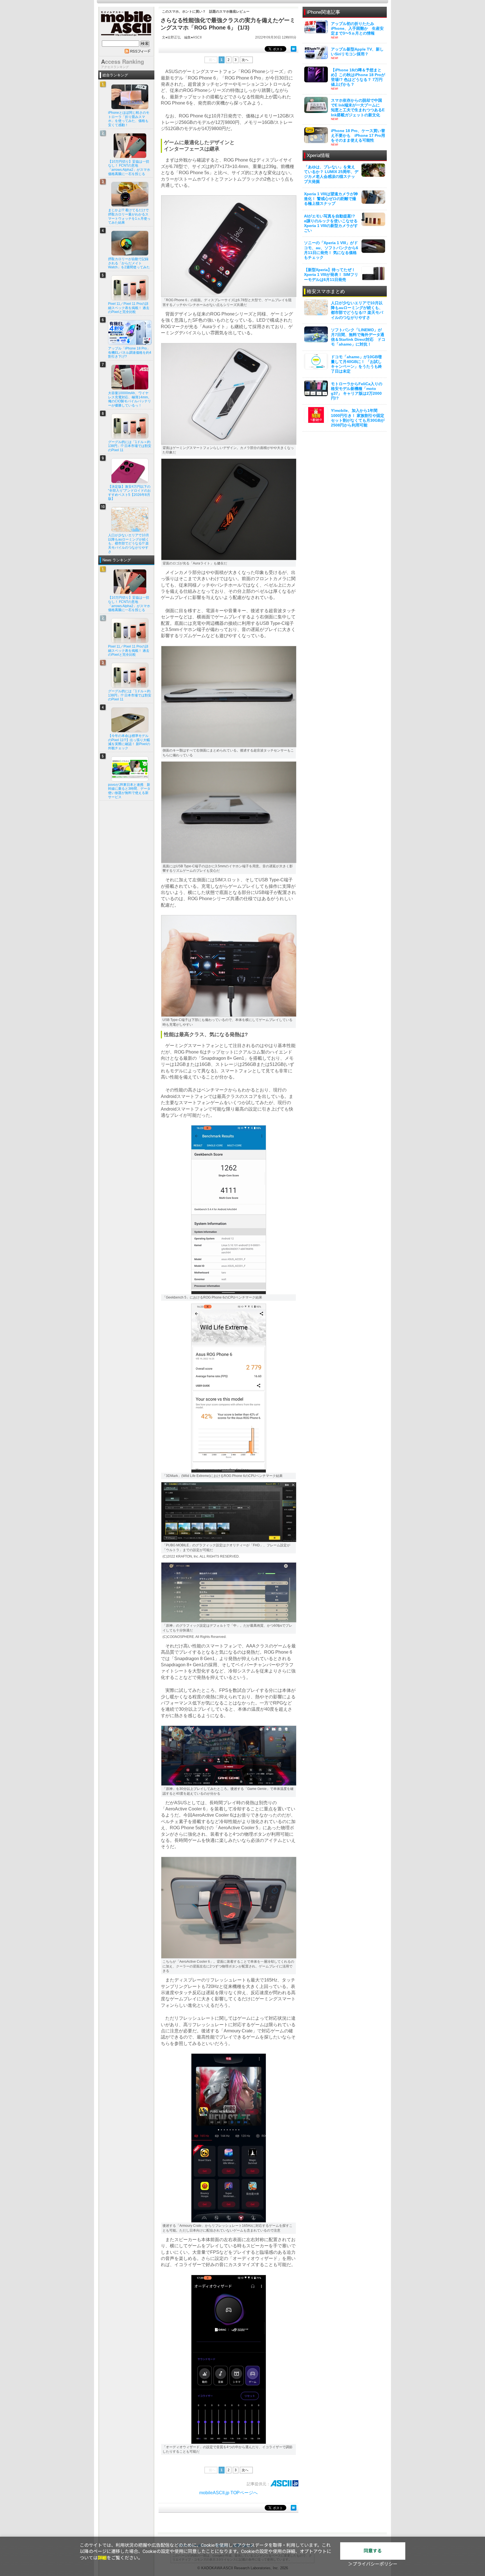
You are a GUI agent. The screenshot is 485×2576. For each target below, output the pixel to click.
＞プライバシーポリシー (373, 2564)
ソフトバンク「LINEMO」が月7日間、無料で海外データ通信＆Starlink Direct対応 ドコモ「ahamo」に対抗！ (358, 337)
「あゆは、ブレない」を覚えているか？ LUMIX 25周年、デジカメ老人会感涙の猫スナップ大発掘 (331, 174)
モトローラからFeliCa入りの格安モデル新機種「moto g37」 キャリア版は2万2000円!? (357, 391)
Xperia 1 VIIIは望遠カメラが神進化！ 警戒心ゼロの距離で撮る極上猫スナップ (331, 199)
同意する (373, 2551)
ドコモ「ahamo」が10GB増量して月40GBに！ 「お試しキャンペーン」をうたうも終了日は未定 (356, 364)
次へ (245, 60)
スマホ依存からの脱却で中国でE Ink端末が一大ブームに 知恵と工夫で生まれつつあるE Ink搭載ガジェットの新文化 (358, 108)
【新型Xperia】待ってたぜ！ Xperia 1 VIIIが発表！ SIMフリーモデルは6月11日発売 (331, 274)
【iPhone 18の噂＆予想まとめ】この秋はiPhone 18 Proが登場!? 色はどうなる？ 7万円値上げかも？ (358, 77)
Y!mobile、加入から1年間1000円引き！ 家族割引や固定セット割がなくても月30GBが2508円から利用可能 (358, 418)
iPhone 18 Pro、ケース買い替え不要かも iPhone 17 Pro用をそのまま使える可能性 (358, 135)
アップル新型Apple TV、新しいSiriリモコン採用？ (357, 52)
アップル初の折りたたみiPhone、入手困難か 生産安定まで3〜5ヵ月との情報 (357, 28)
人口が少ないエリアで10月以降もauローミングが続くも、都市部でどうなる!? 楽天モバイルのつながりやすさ (357, 310)
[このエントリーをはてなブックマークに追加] (294, 49)
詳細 (102, 2558)
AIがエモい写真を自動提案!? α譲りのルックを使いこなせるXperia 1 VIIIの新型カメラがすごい (331, 223)
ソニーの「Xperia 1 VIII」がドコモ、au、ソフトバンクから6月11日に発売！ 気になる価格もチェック (331, 250)
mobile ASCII (126, 25)
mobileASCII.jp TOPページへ (228, 2493)
